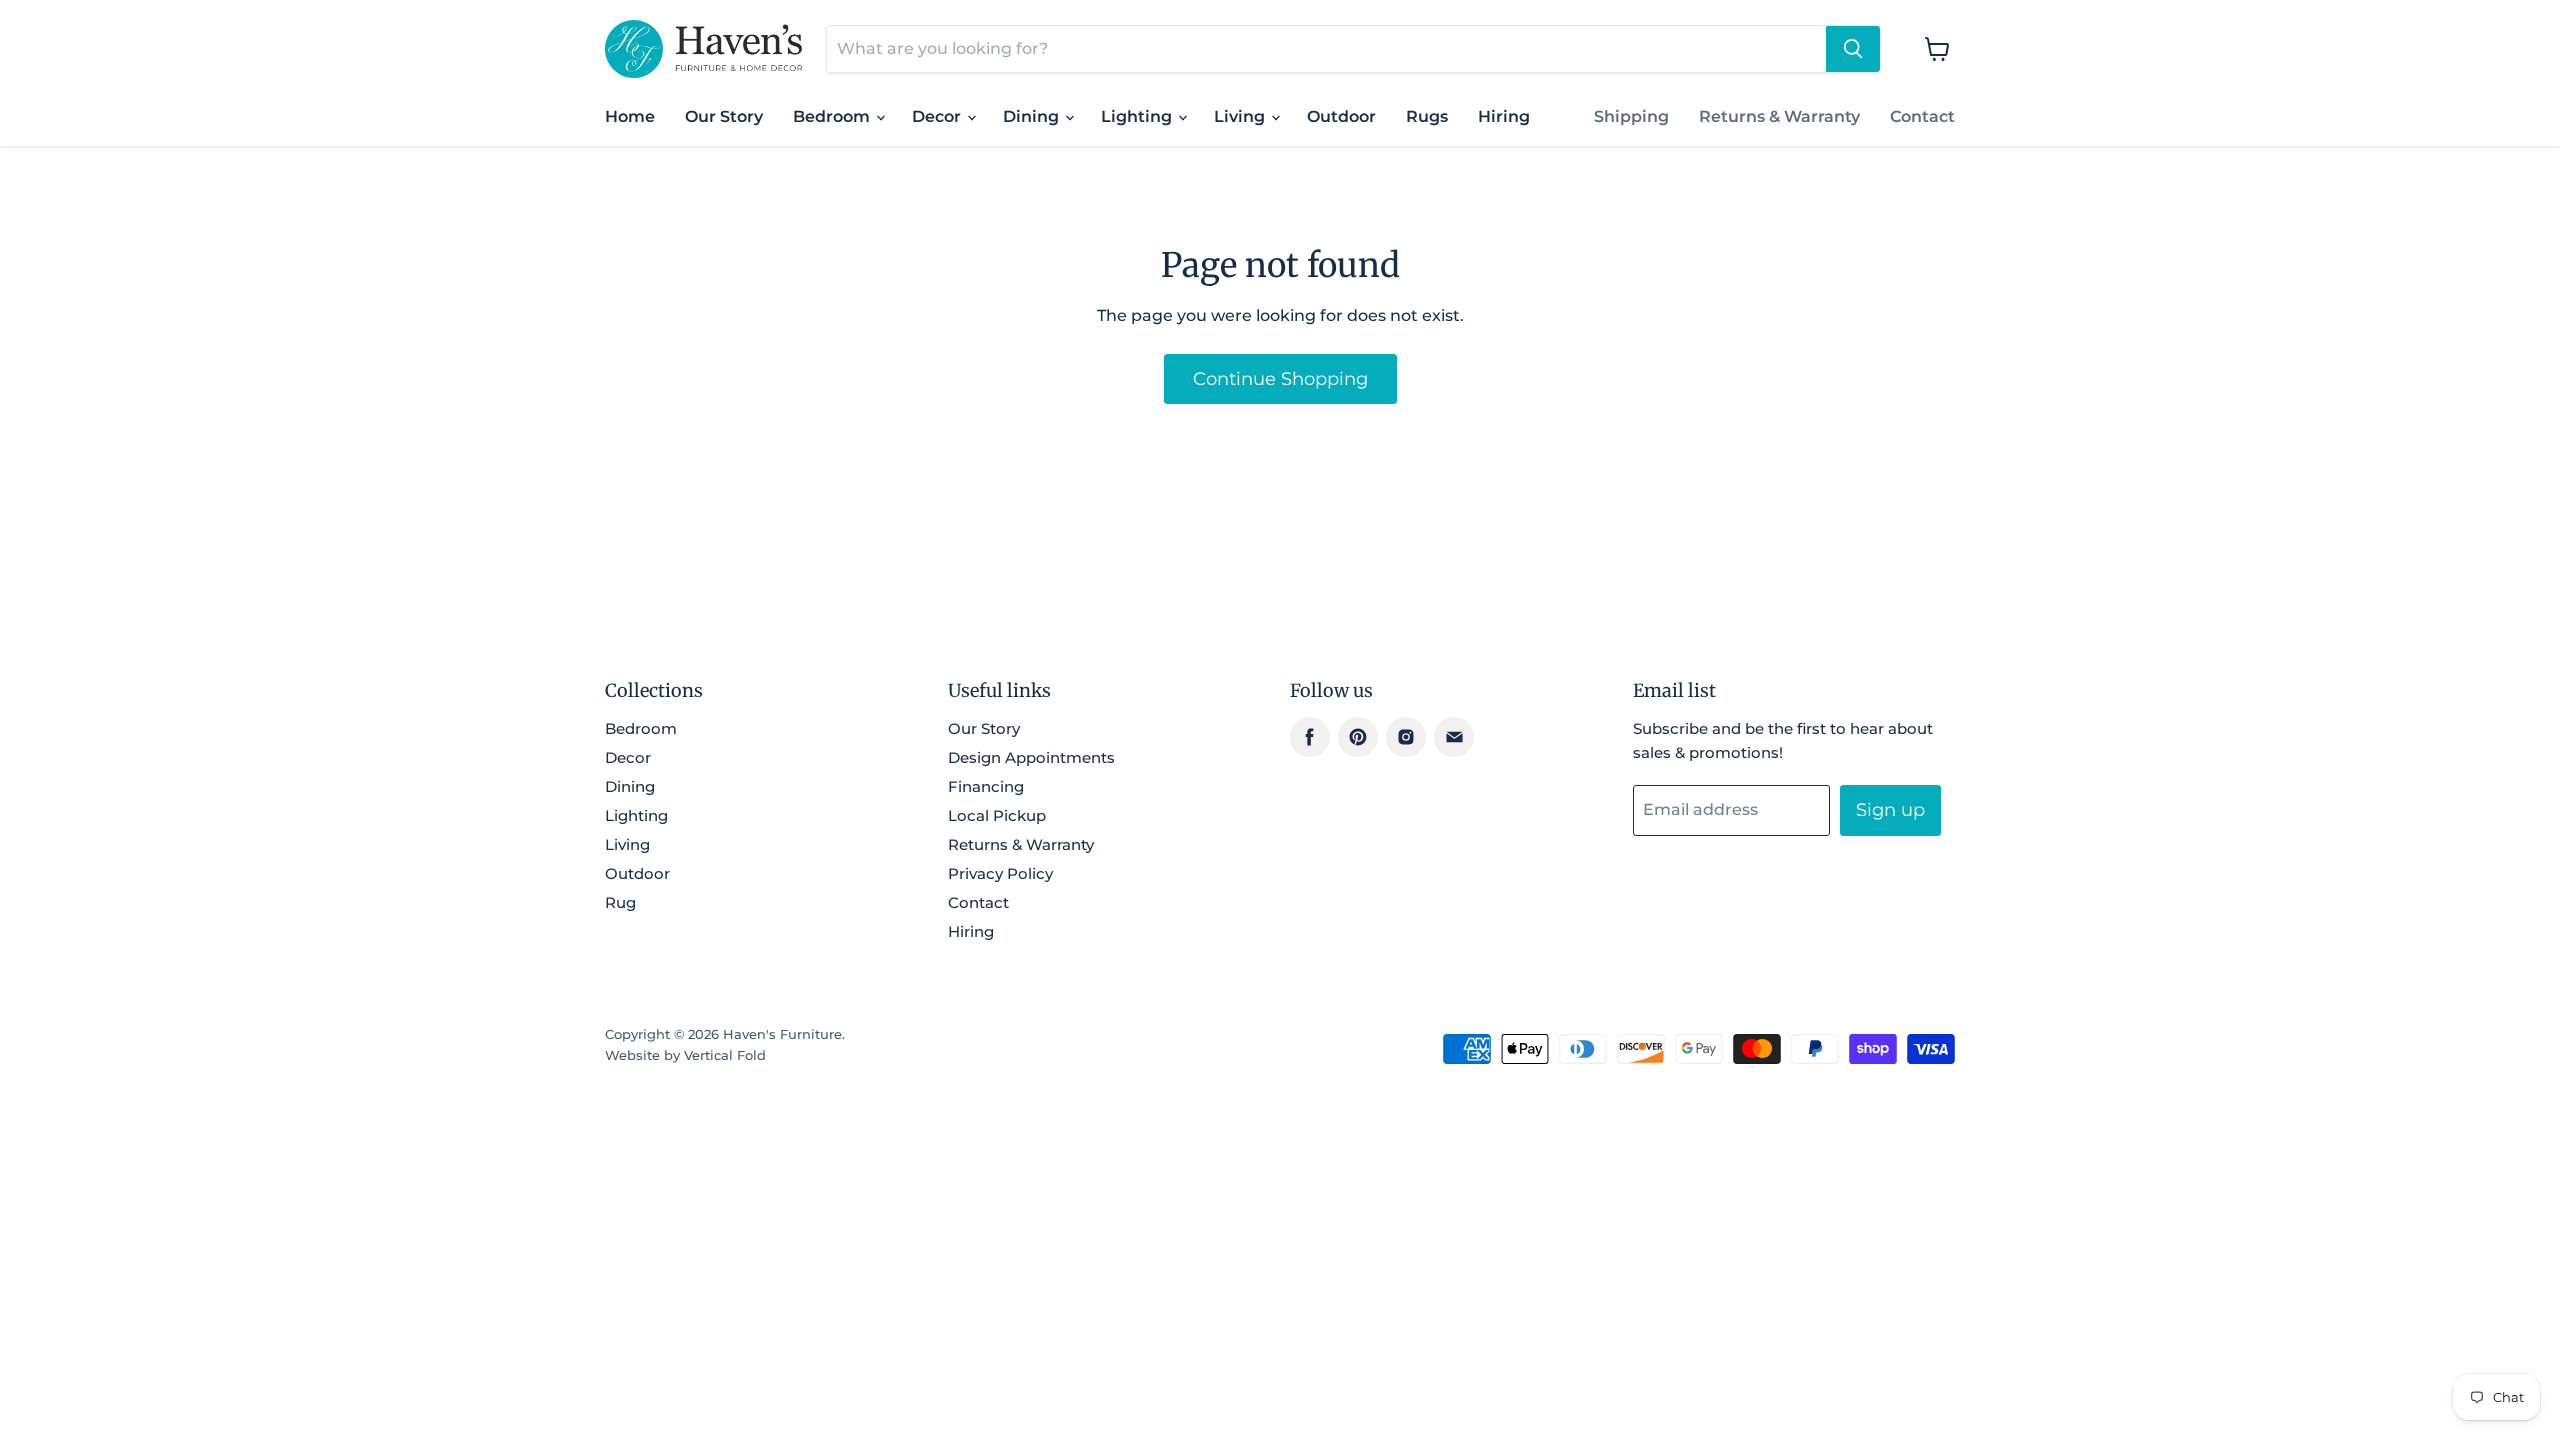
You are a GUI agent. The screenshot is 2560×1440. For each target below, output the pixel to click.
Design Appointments (1031, 757)
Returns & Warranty (1779, 116)
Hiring (1504, 116)
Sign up (1890, 810)
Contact (1922, 116)
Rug (620, 902)
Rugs (1427, 116)
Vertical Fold (725, 1055)
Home (630, 116)
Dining (1033, 116)
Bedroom (833, 116)
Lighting (1138, 116)
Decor (938, 116)
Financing (986, 786)
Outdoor (1341, 116)
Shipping (1631, 116)
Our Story (724, 116)
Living (1241, 116)
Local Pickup (997, 815)
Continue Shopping (1280, 379)
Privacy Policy (1000, 873)
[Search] (1853, 49)
